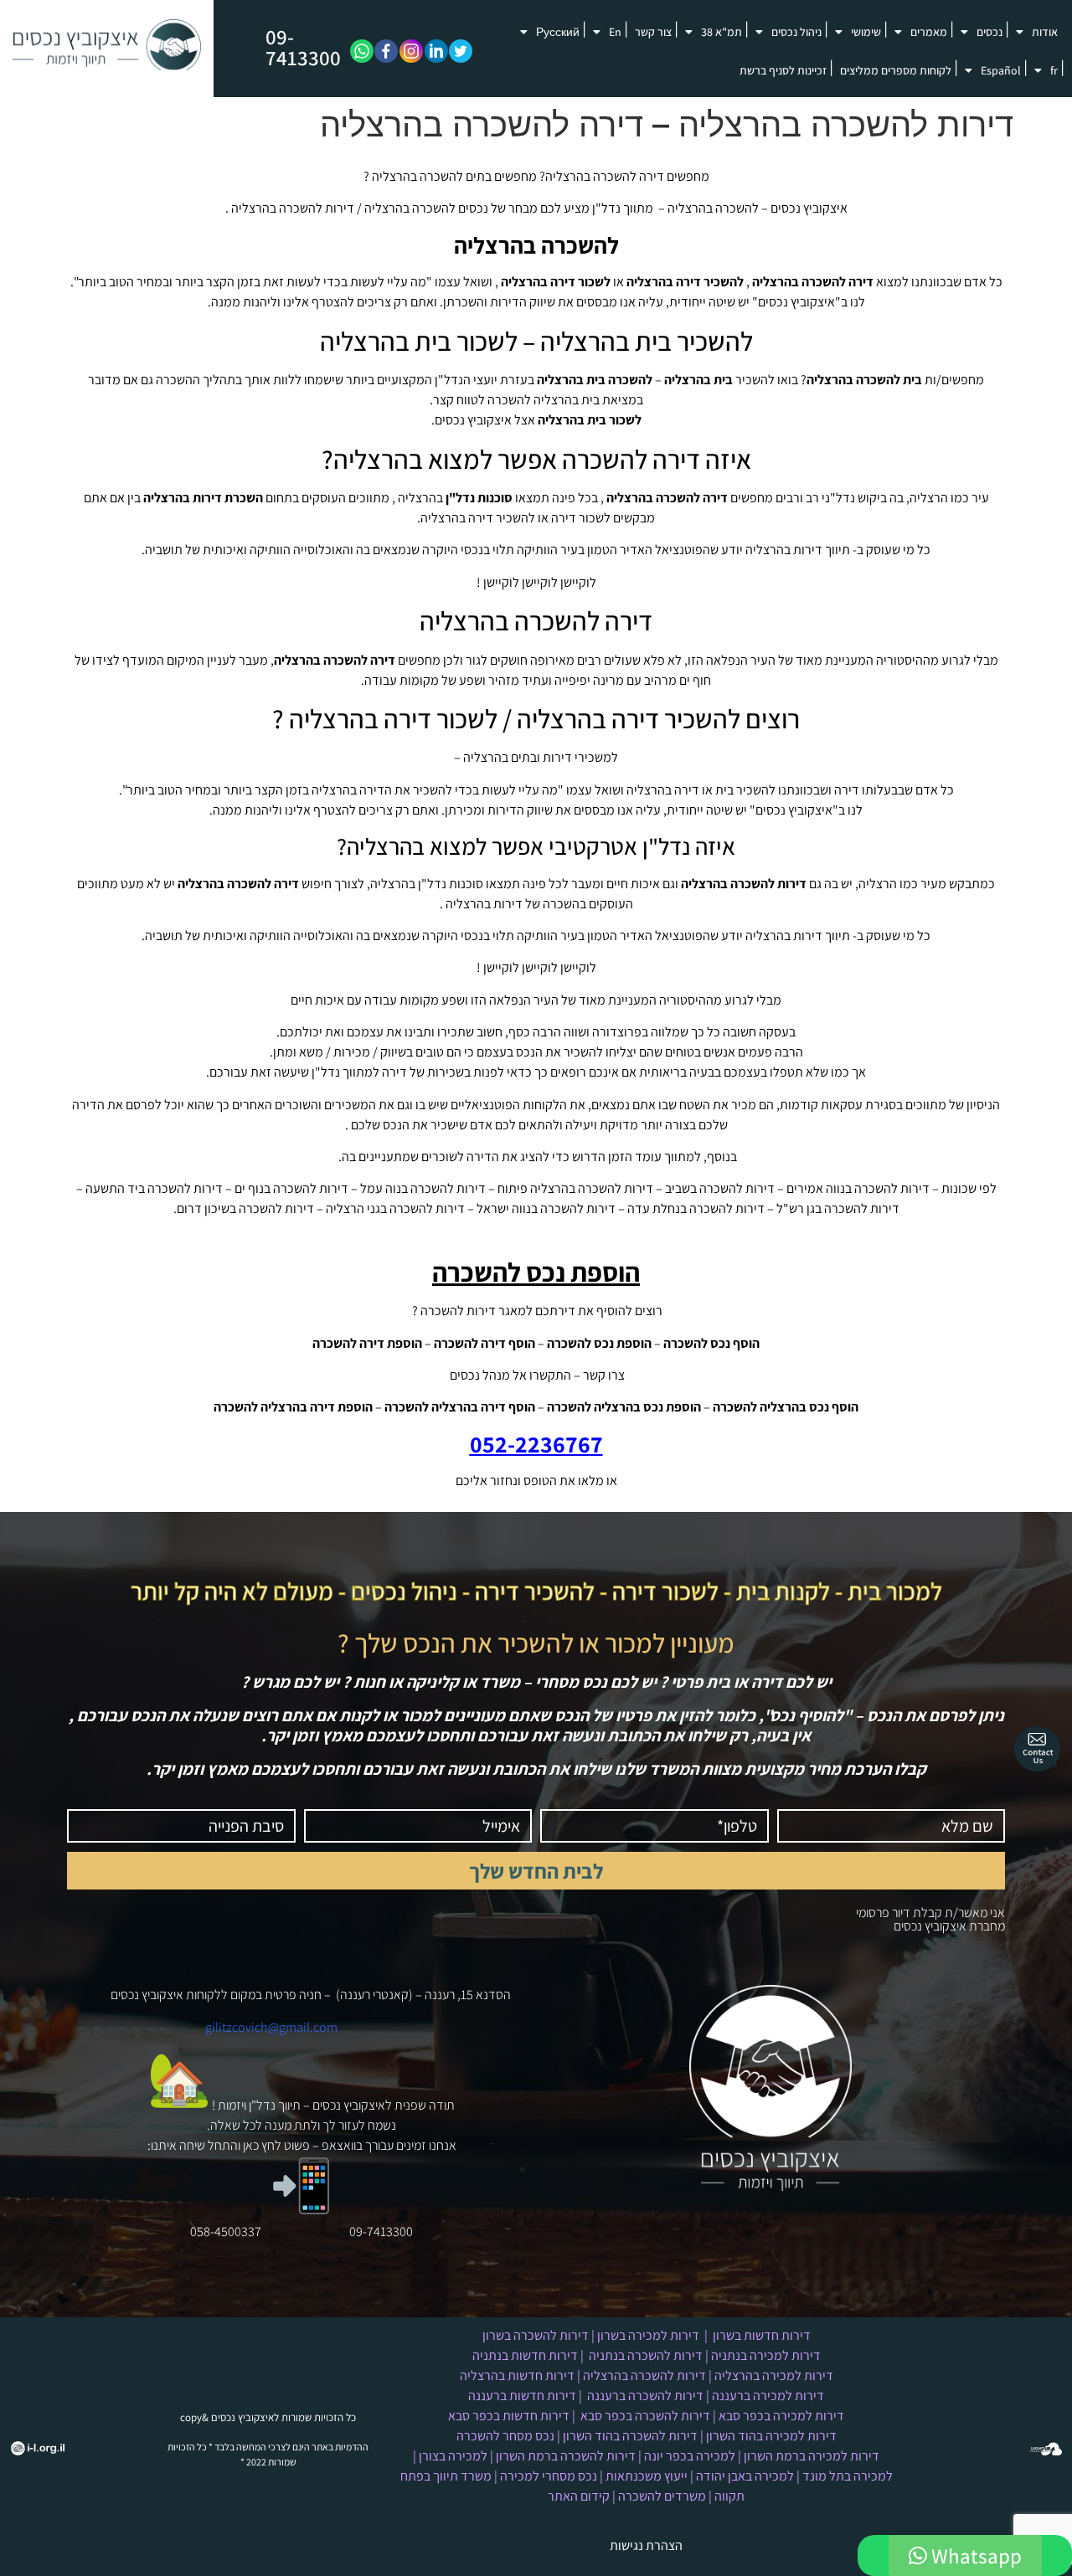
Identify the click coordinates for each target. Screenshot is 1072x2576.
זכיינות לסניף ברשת (783, 70)
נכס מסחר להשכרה (505, 2436)
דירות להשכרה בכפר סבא (645, 2416)
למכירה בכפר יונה (690, 2456)
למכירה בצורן (453, 2456)
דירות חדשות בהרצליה (517, 2375)
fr (1054, 70)
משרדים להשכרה (662, 2496)
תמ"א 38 (722, 32)
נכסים (990, 32)
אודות (1045, 32)
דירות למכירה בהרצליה (774, 2375)
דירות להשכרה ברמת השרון (566, 2456)
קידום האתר (579, 2496)
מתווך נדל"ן (623, 208)
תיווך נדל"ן (275, 2105)
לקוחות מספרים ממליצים (896, 70)
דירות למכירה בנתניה (766, 2355)
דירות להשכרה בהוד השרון (630, 2436)
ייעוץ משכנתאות (647, 2476)
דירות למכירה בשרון (648, 2335)
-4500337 (236, 2232)
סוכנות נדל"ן (479, 498)
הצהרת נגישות (646, 2545)
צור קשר (653, 32)
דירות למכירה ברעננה (768, 2396)
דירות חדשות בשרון (762, 2335)
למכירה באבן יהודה (745, 2476)
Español (1001, 70)
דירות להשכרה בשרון (536, 2335)
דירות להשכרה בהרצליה (644, 2375)
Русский (558, 32)
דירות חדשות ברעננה (522, 2396)
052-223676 (530, 1444)
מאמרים (929, 32)
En (615, 32)
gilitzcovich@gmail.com (271, 2027)
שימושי (866, 32)
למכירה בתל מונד (848, 2476)
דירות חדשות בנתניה (525, 2355)
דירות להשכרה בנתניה (646, 2355)
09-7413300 (303, 47)
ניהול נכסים (796, 32)
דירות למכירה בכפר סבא (781, 2416)
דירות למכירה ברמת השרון (812, 2456)
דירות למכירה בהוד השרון (771, 2436)
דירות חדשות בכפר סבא (509, 2416)
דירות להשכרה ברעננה (645, 2396)
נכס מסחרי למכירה (549, 2476)
